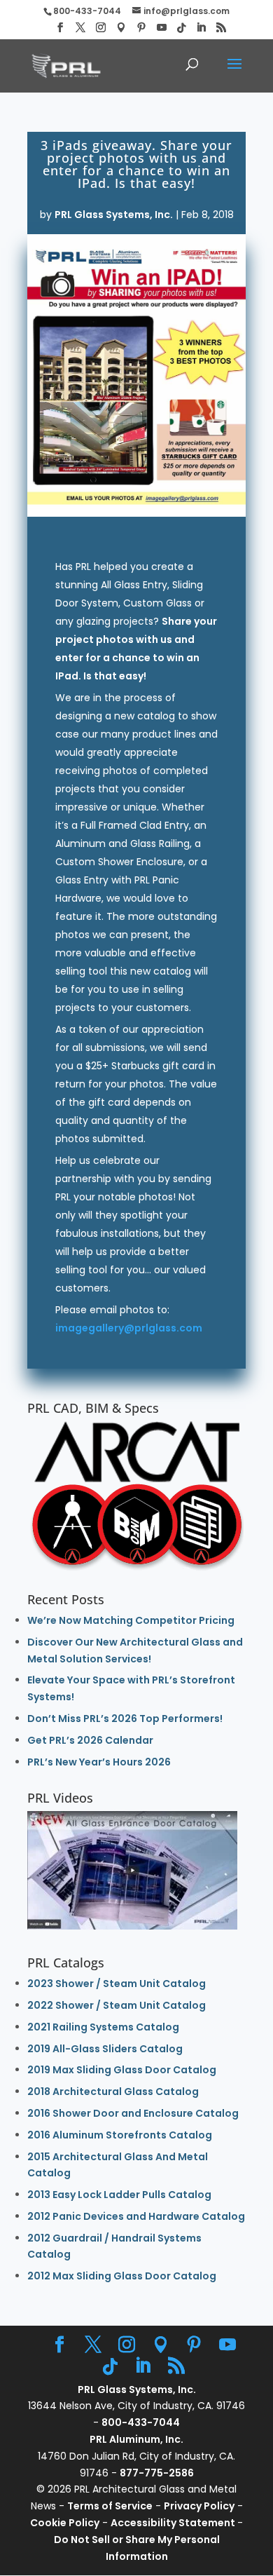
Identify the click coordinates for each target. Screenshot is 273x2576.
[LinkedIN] (201, 28)
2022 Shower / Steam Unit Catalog (117, 2005)
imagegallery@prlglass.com (129, 1328)
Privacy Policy (199, 2506)
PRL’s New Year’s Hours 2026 (99, 1762)
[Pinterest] (141, 28)
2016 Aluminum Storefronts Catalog (120, 2135)
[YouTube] (162, 28)
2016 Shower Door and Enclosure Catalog (133, 2113)
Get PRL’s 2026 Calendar (90, 1740)
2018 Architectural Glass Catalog (113, 2092)
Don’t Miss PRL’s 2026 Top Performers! (125, 1719)
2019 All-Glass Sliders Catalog (105, 2049)
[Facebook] (60, 28)
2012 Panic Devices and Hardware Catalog (136, 2216)
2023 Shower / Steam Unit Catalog (117, 1984)
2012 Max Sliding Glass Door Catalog (122, 2276)
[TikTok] (181, 28)
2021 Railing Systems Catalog (103, 2027)
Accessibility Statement (174, 2523)
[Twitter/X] (80, 28)
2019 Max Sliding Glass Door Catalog (122, 2070)
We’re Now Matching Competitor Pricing (131, 1620)
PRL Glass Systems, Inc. (114, 215)
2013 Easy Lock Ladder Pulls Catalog (119, 2195)
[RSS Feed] (221, 28)
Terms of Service (110, 2506)
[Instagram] (101, 28)
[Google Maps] (121, 28)
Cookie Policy (65, 2523)
